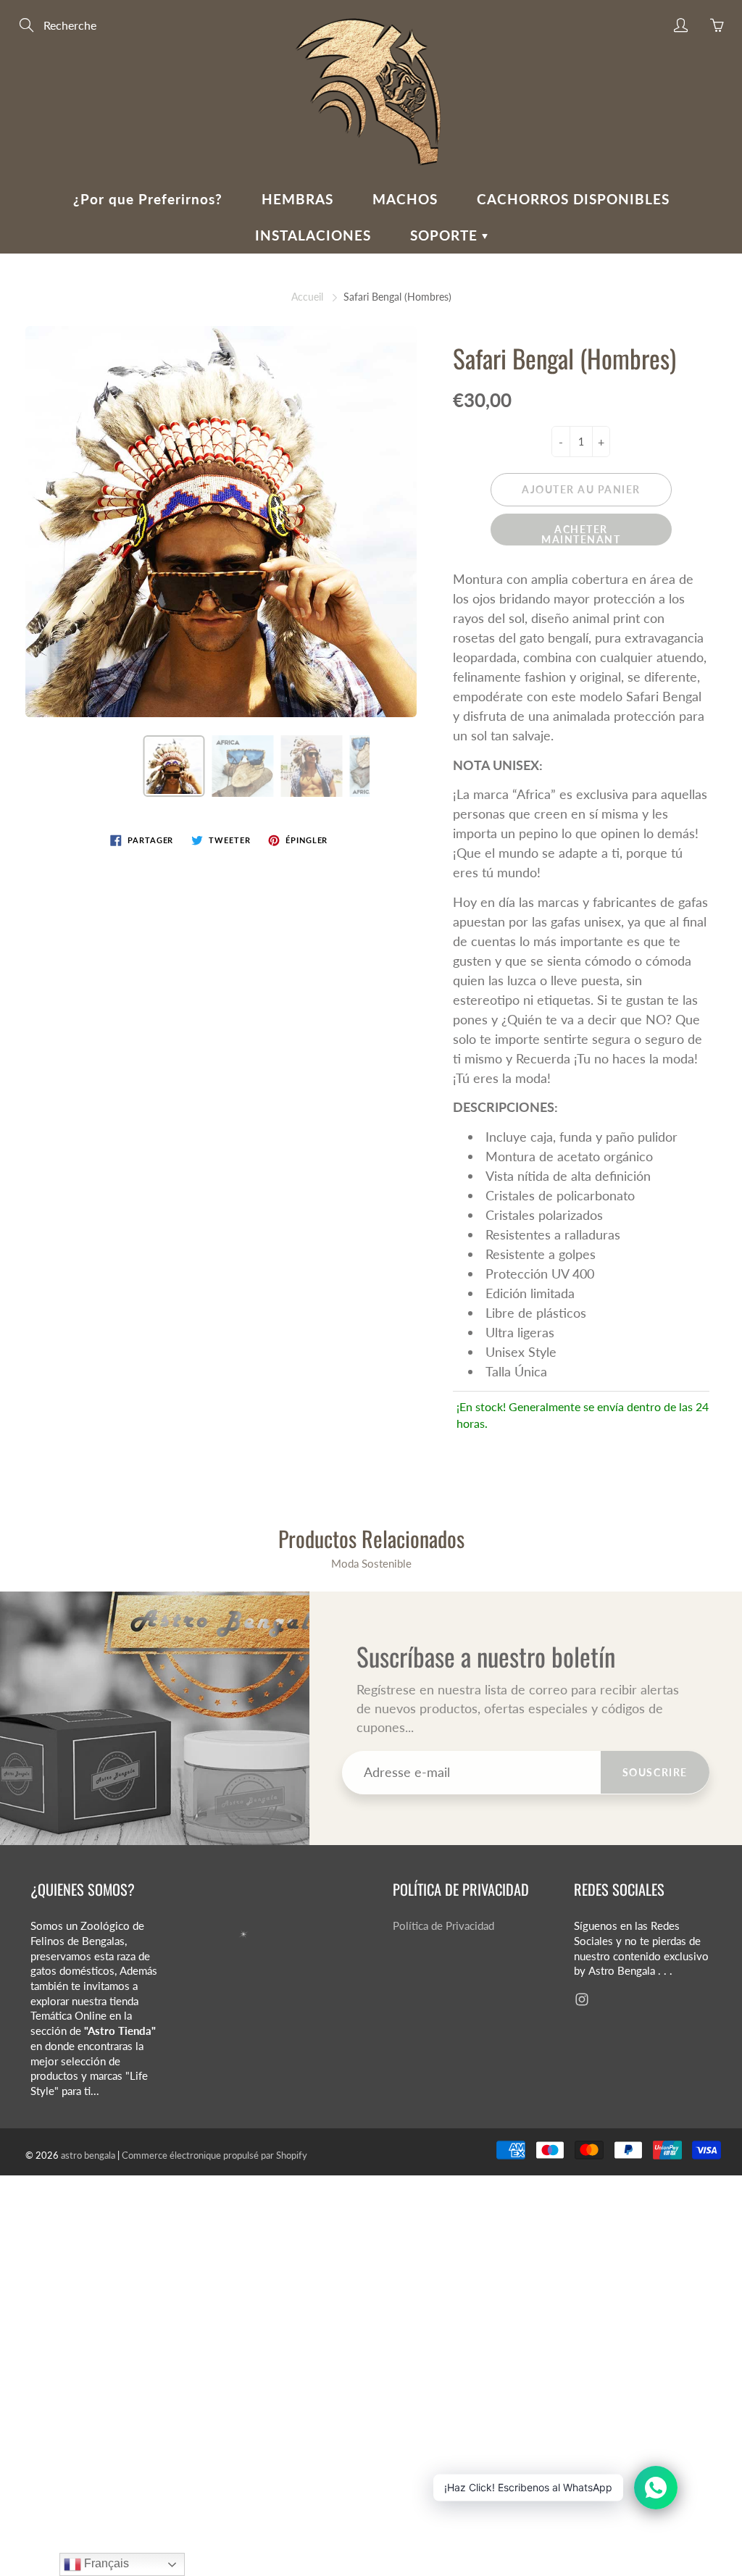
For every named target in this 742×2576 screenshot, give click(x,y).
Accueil (307, 297)
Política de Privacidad (443, 1926)
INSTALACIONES (313, 235)
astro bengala (88, 2155)
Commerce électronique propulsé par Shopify (214, 2155)
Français (105, 2563)
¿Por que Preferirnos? (148, 199)
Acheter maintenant (581, 534)
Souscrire (655, 1772)
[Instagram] (581, 1999)
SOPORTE (446, 235)
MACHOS (405, 199)
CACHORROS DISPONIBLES (573, 199)
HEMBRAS (297, 199)
